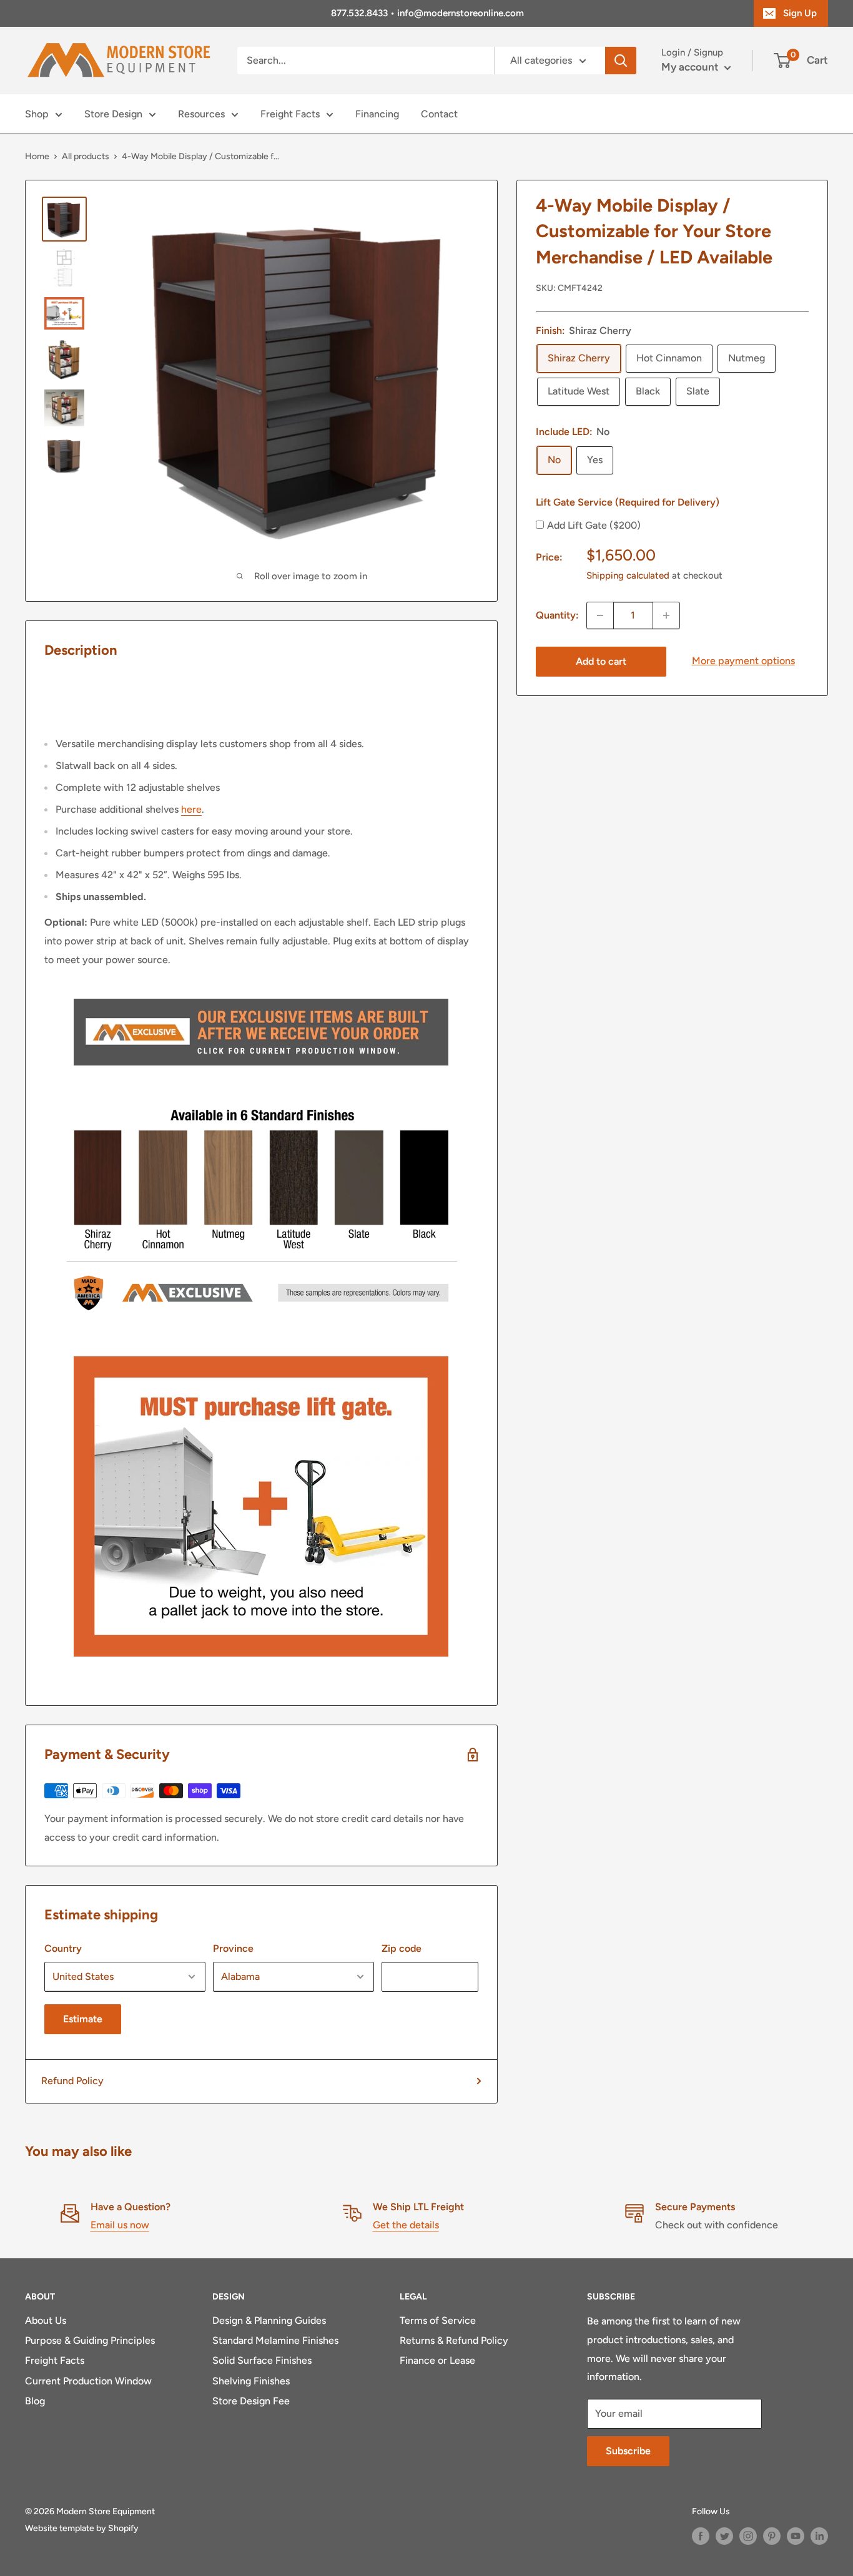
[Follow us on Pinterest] (772, 2536)
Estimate (83, 2019)
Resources (201, 114)
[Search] (621, 61)
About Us (46, 2320)
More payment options (743, 661)
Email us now (120, 2225)
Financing (377, 114)
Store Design (113, 114)
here (191, 809)
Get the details (406, 2225)
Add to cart (601, 661)
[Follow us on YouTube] (796, 2536)
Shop (37, 114)
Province (233, 1948)
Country (63, 1948)
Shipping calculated (628, 575)
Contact (439, 114)
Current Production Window (88, 2381)
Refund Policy (72, 2081)
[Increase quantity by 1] (666, 615)
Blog (35, 2401)
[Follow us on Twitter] (724, 2536)
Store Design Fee (251, 2401)
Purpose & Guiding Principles (90, 2340)
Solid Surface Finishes (262, 2360)
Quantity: (557, 615)
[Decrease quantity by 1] (600, 615)
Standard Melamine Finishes (275, 2340)
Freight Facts (290, 114)
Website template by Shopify (82, 2528)
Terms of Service (438, 2320)
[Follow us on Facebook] (701, 2536)
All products (86, 156)
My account (691, 67)
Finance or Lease (437, 2360)
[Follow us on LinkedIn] (819, 2536)
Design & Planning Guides (269, 2320)
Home (37, 156)
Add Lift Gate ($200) (594, 525)
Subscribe (628, 2451)
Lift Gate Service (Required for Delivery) (628, 502)
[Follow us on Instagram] (748, 2536)
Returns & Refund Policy (454, 2340)
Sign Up (800, 13)
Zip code (402, 1948)
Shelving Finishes (251, 2381)
